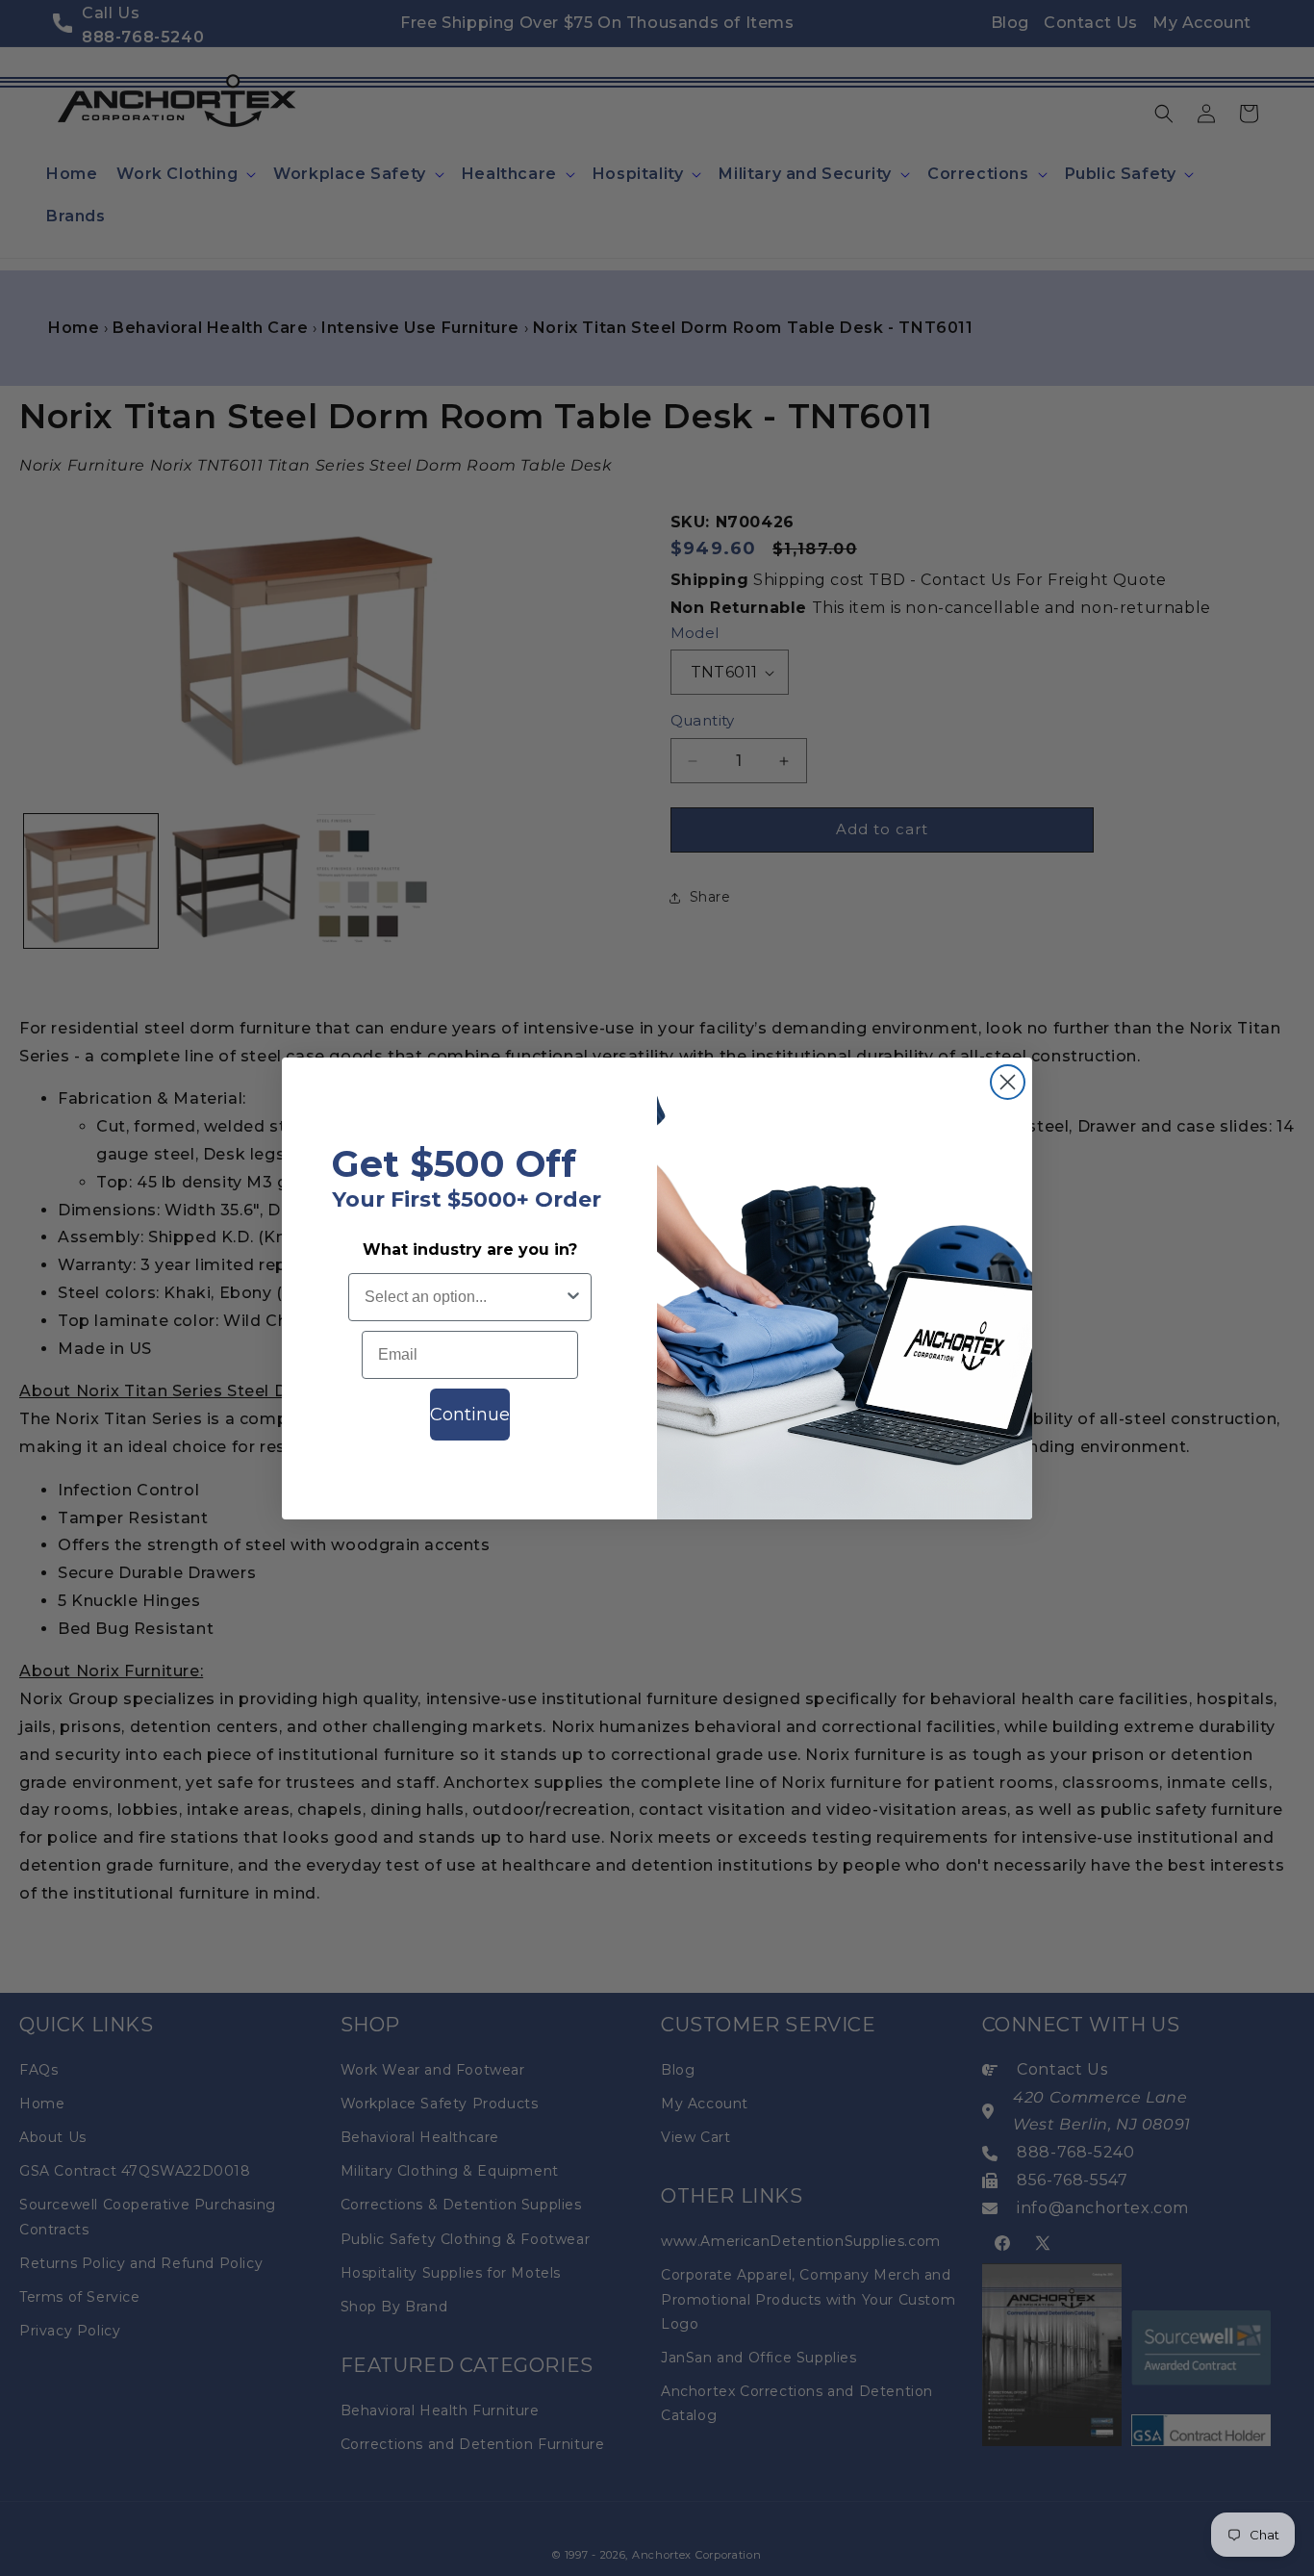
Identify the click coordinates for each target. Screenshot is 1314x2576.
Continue (470, 1415)
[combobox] (464, 1297)
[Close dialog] (1008, 1082)
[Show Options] (573, 1297)
